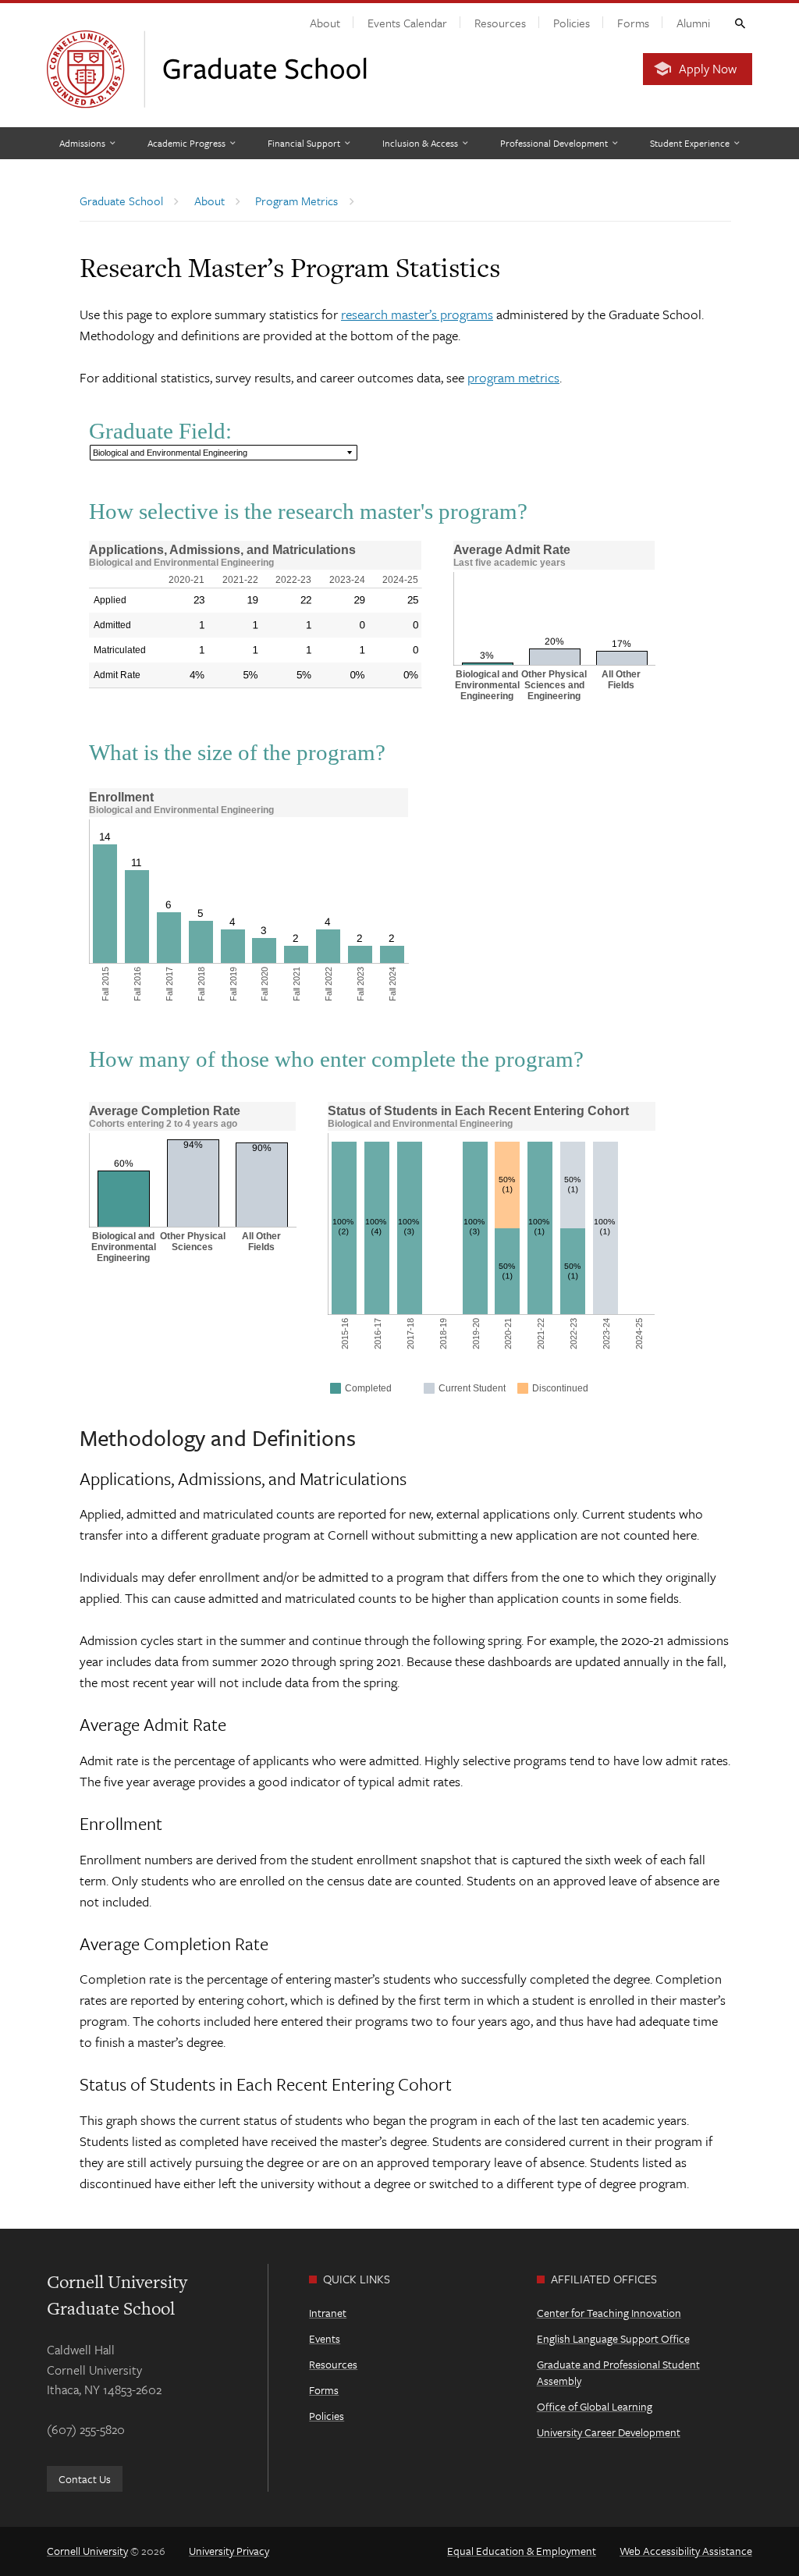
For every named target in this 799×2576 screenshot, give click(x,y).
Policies (572, 23)
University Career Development (609, 2432)
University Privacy (229, 2551)
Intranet (328, 2313)
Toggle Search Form (739, 23)
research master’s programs (417, 314)
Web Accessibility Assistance (686, 2551)
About (325, 23)
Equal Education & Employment (522, 2551)
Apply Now (708, 69)
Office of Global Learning (595, 2406)
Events (325, 2338)
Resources (500, 23)
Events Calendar (407, 23)
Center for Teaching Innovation (609, 2313)
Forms (633, 23)
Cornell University (87, 2551)
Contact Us (85, 2479)
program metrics (513, 377)
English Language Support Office (613, 2338)
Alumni (693, 23)
